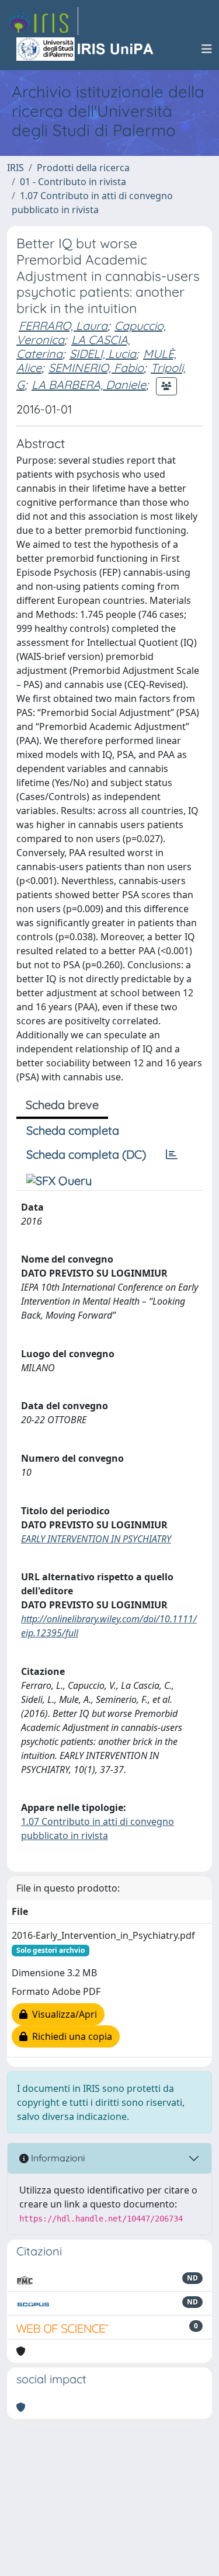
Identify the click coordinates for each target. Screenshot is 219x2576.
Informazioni (57, 2158)
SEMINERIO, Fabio (96, 368)
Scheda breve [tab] (62, 1105)
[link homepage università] (86, 49)
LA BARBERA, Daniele (89, 385)
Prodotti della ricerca (83, 168)
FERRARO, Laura (63, 326)
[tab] (172, 1155)
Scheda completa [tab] (73, 1130)
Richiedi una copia (70, 2036)
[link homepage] (43, 21)
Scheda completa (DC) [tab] (86, 1154)
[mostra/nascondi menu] (207, 49)
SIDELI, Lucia (103, 354)
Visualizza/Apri (62, 2014)
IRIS (15, 168)
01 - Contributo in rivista (73, 182)
